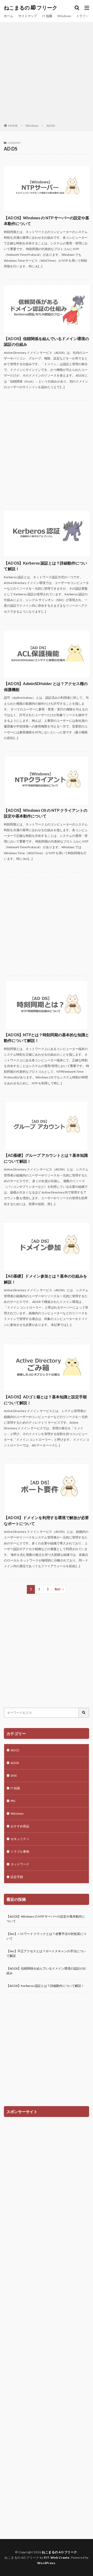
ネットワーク (20, 1864)
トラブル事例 (20, 1852)
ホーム (9, 16)
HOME (13, 126)
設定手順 (17, 1877)
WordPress (46, 2563)
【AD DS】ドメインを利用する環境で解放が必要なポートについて (46, 1520)
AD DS (51, 126)
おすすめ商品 (20, 1826)
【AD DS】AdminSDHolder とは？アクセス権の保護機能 (46, 686)
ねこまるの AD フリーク (31, 8)
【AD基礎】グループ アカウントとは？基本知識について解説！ (46, 1158)
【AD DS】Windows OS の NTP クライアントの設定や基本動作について (46, 813)
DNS (14, 1775)
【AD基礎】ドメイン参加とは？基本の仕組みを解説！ (45, 1279)
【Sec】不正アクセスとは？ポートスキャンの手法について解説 (46, 1953)
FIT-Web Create (57, 2558)
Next (58, 1589)
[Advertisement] (47, 74)
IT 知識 (47, 16)
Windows (64, 16)
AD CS (15, 1750)
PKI (13, 1801)
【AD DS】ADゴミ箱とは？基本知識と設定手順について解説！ (45, 1400)
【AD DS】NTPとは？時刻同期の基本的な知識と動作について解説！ (47, 1038)
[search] (84, 1713)
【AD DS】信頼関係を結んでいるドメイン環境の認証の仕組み (46, 341)
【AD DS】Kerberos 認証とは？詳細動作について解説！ (45, 566)
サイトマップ (28, 16)
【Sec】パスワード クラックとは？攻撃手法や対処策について (46, 1936)
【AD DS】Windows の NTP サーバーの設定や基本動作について (47, 221)
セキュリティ (20, 1839)
